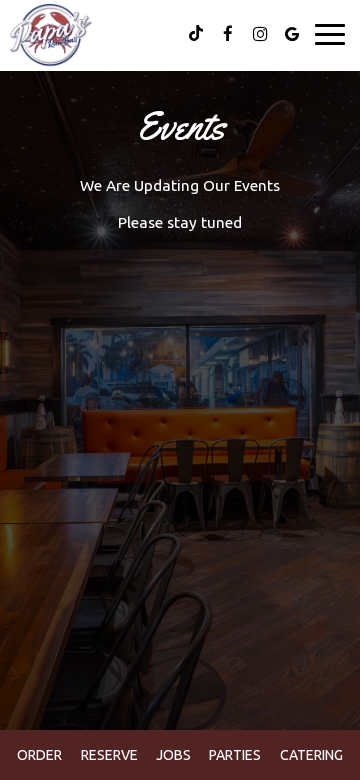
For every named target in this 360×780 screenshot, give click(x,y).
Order (39, 755)
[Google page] (292, 34)
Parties (235, 755)
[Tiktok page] (196, 34)
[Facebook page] (228, 34)
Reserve (109, 755)
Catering (311, 755)
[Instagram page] (260, 34)
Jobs (173, 755)
